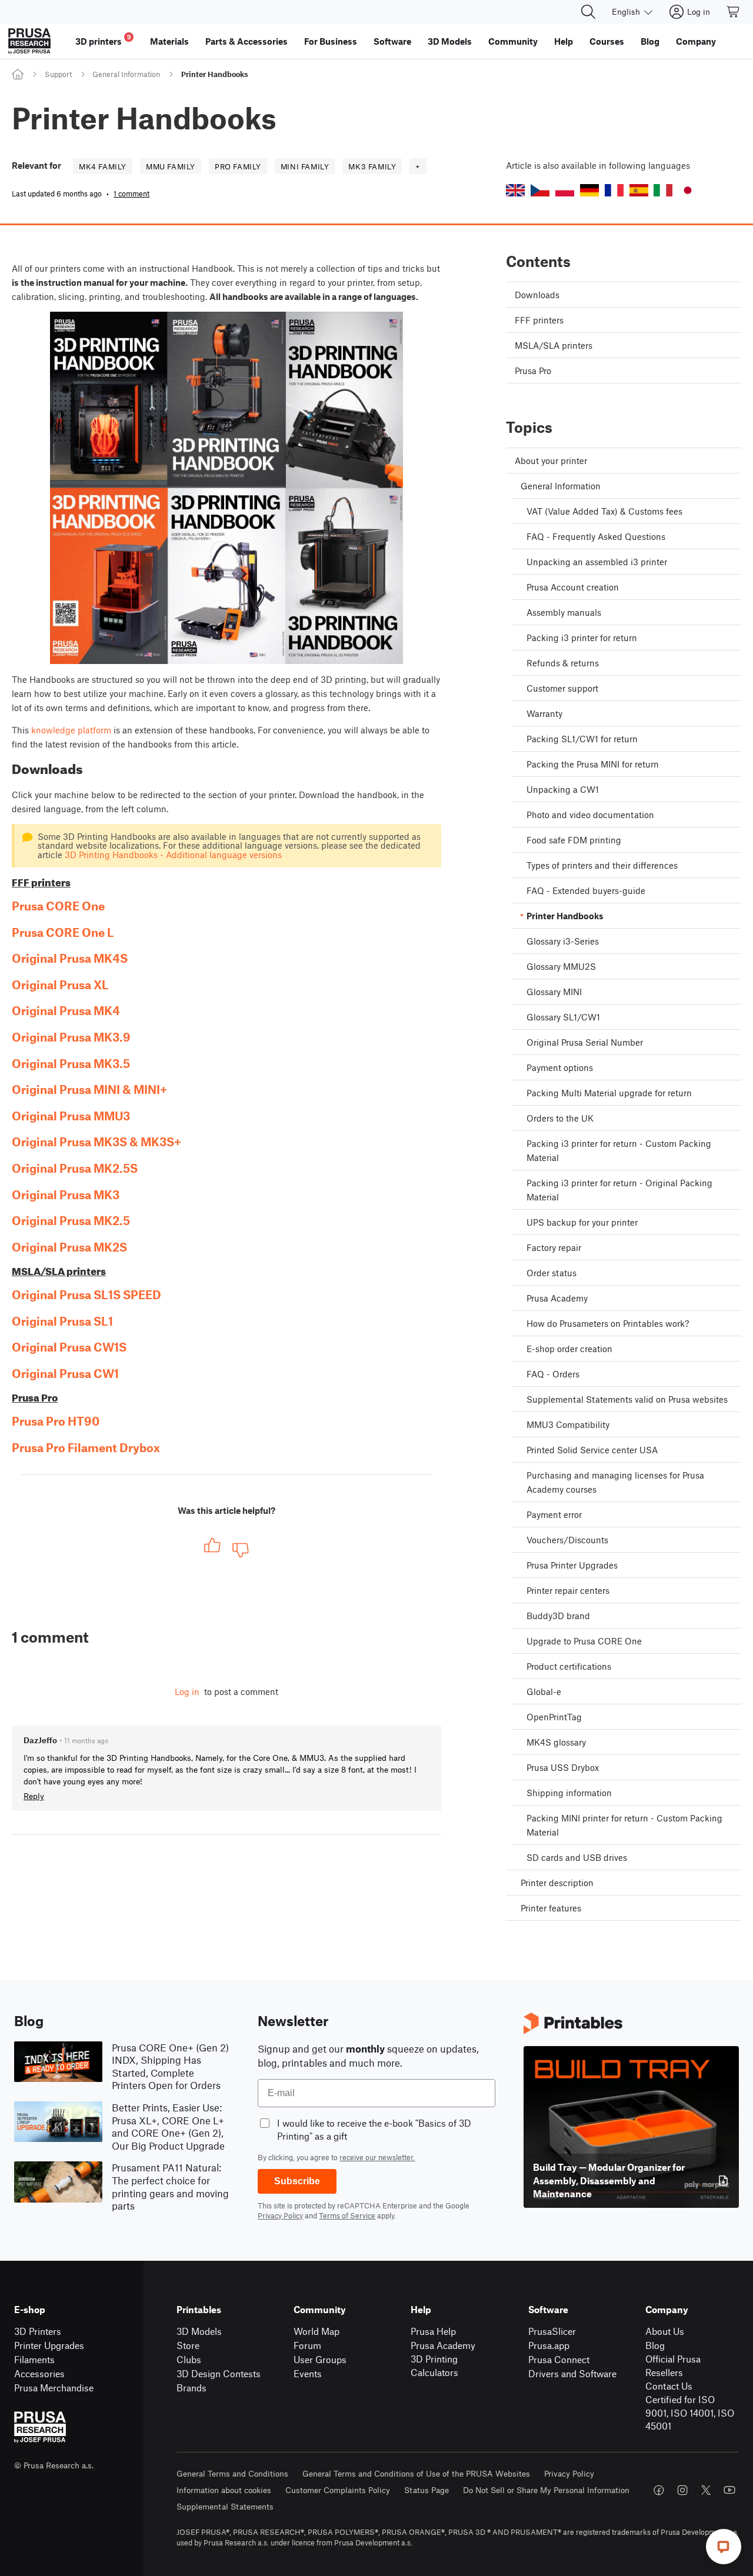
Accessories (39, 2373)
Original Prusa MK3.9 (71, 1037)
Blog (655, 2345)
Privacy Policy (280, 2215)
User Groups (320, 2359)
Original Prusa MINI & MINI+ (89, 1089)
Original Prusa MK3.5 (71, 1063)
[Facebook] (659, 2490)
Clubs (189, 2359)
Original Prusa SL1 (62, 1321)
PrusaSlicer (552, 2331)
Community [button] (513, 41)
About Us (665, 2331)
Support (58, 74)
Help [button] (564, 41)
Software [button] (392, 41)
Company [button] (696, 41)
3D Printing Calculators (434, 2365)
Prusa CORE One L (63, 932)
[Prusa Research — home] (29, 41)
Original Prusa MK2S (69, 1247)
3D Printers (38, 2331)
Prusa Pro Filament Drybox (86, 1447)
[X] (706, 2490)
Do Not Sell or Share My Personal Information (546, 2490)
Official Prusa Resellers (673, 2365)
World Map (316, 2331)
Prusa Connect (559, 2359)
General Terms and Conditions (232, 2473)
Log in (187, 1691)
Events (308, 2373)
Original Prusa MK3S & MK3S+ (96, 1142)
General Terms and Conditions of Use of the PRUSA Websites (416, 2473)
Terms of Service (347, 2215)
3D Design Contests (219, 2373)
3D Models (199, 2331)
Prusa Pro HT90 (56, 1421)
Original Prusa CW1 (65, 1373)
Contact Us (669, 2386)
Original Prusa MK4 (66, 1010)
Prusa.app (549, 2345)
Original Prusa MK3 (66, 1194)
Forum (307, 2345)
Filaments (34, 2359)
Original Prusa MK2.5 (71, 1220)
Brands (191, 2388)
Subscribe (297, 2181)
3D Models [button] (450, 41)
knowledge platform (71, 730)
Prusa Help (433, 2331)
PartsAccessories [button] (246, 41)
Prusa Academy (443, 2345)
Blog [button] (650, 41)
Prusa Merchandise (54, 2388)
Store (188, 2345)
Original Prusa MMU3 (71, 1116)
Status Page (427, 2490)
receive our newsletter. (377, 2157)
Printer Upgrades (49, 2345)
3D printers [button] (103, 40)
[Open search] (588, 12)
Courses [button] (607, 41)
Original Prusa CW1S (69, 1347)
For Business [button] (331, 41)
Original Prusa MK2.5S (75, 1168)
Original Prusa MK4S (70, 958)
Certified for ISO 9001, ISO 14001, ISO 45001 (690, 2413)
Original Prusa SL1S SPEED (86, 1294)
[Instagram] (682, 2490)
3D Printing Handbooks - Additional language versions (173, 855)
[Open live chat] (724, 2547)
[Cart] (734, 12)
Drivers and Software (572, 2373)
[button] (515, 190)
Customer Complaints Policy (338, 2490)
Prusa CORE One (58, 906)
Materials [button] (169, 41)
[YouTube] (729, 2490)
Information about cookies (224, 2490)
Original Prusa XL (60, 985)
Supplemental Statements (225, 2506)
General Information (126, 74)
